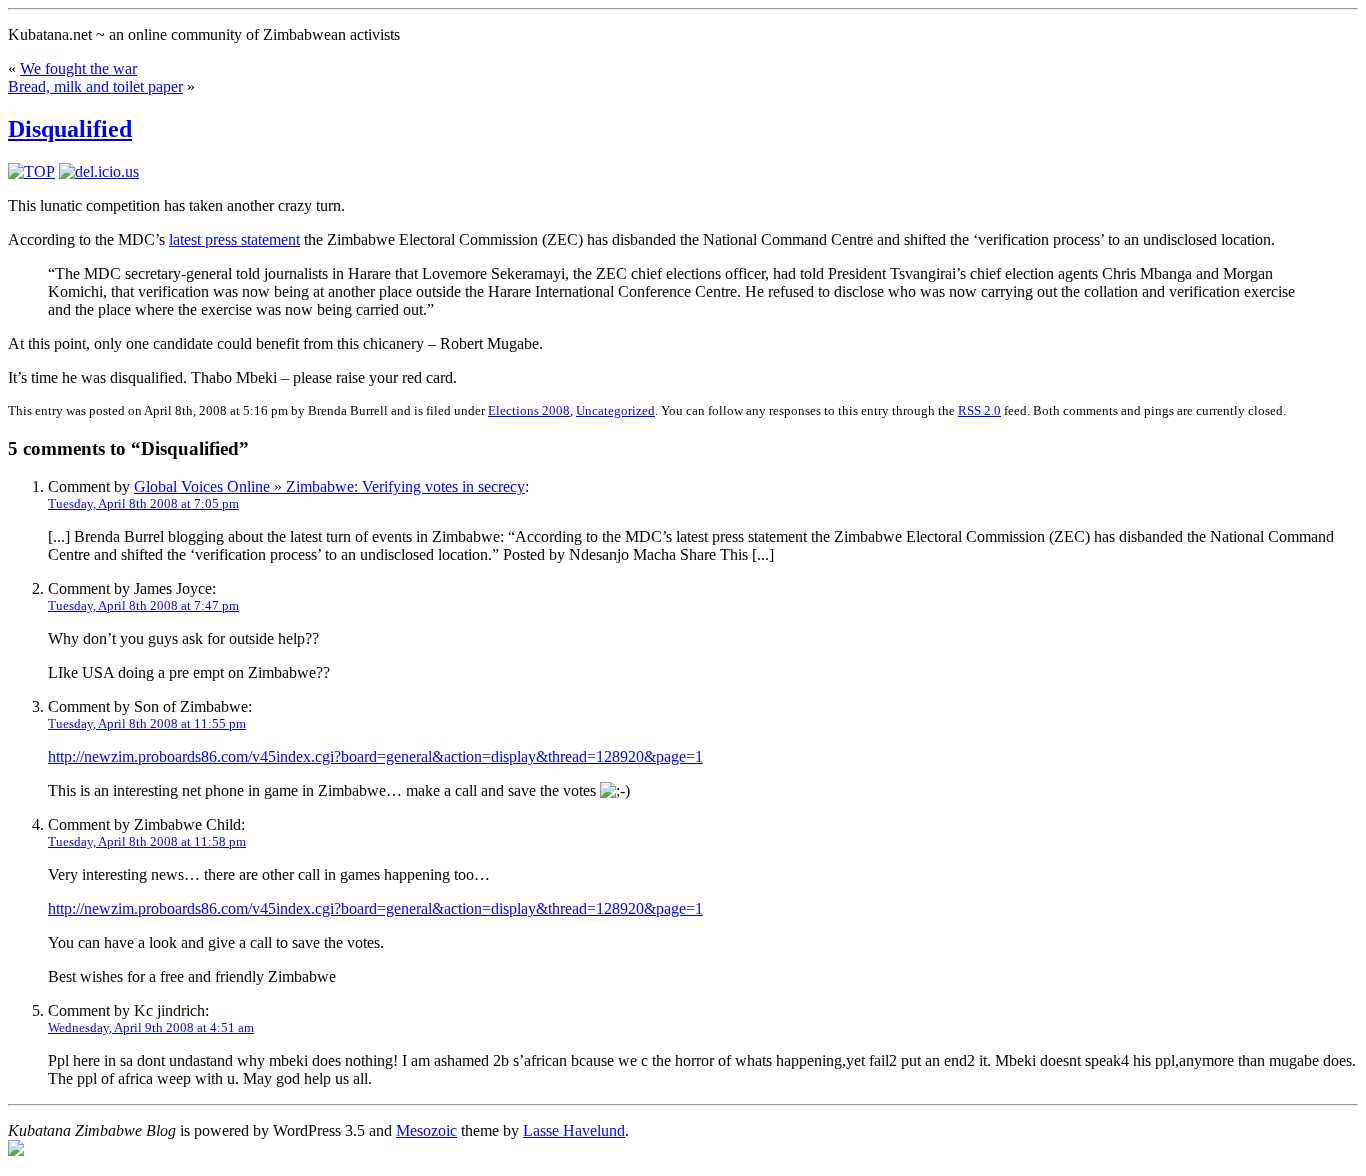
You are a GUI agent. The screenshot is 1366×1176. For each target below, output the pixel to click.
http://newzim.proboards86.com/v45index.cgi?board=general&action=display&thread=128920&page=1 (375, 756)
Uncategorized (615, 410)
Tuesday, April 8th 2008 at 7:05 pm (143, 503)
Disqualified (70, 129)
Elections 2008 (529, 410)
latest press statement (234, 239)
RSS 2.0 (979, 410)
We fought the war (78, 68)
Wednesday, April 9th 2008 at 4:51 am (151, 1027)
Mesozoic (426, 1130)
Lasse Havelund (574, 1130)
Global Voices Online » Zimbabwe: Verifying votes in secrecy (329, 486)
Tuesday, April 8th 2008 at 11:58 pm (147, 841)
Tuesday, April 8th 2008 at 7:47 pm (143, 605)
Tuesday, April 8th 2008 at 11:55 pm (147, 723)
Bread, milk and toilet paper (95, 86)
